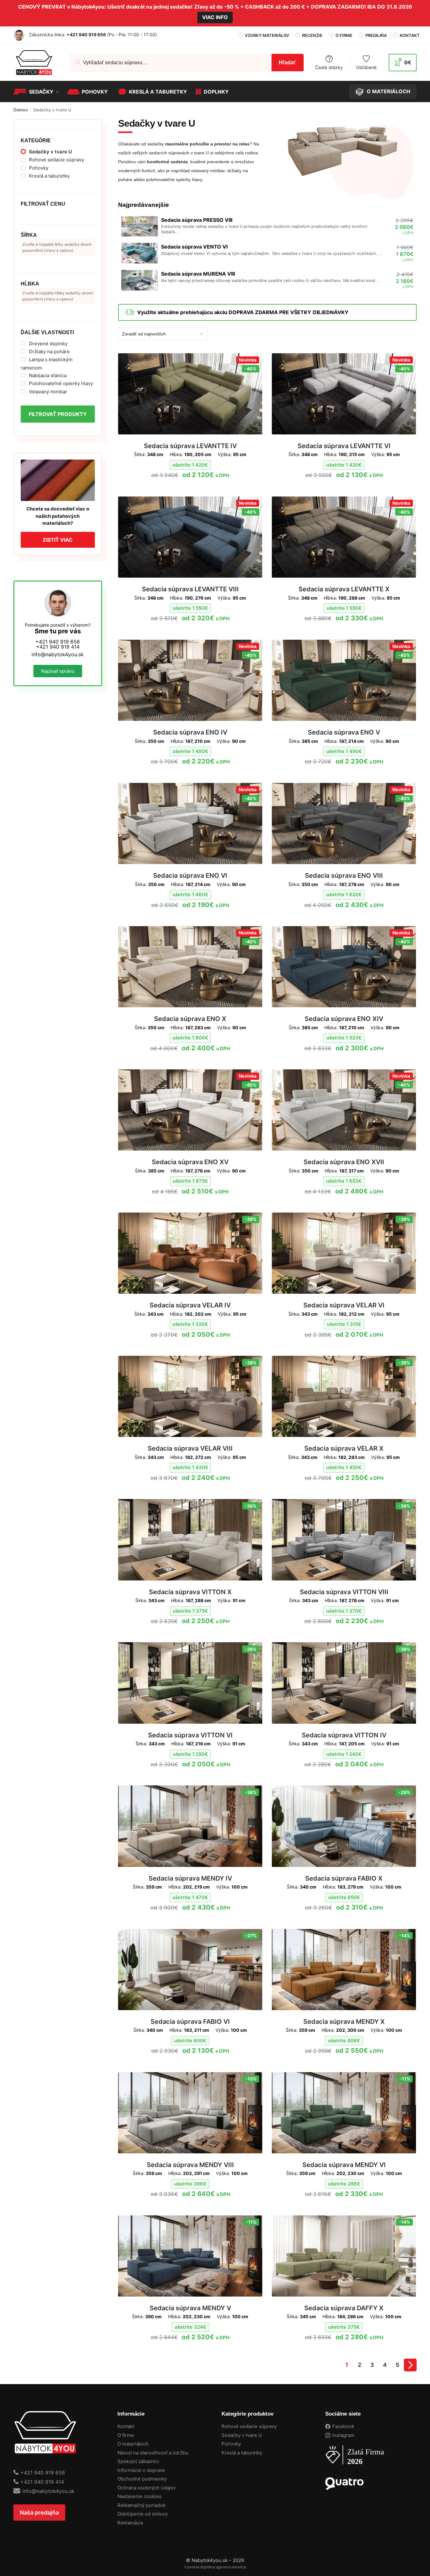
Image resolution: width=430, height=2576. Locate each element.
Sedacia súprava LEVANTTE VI (344, 446)
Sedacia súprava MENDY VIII (190, 2165)
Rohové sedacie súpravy (249, 2426)
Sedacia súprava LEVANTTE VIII (190, 589)
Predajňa (376, 35)
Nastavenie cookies (139, 2496)
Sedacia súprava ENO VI (190, 876)
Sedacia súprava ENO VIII (344, 876)
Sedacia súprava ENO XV (190, 1162)
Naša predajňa (39, 2513)
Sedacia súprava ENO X (190, 1019)
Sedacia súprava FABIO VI (190, 2022)
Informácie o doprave (141, 2470)
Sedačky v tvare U (242, 2435)
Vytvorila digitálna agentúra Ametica (215, 2567)
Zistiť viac (58, 540)
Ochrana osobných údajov (147, 2488)
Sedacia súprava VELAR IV (190, 1305)
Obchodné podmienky (142, 2479)
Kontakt (410, 35)
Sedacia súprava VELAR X (344, 1448)
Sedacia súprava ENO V (344, 732)
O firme (344, 35)
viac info (215, 17)
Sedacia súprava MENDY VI (344, 2165)
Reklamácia (130, 2523)
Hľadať (287, 63)
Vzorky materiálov (267, 35)
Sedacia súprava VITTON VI (190, 1735)
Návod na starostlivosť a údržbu (153, 2453)
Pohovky (231, 2444)
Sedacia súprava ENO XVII (344, 1162)
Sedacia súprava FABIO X (344, 1878)
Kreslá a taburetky (242, 2453)
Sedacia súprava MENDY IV (190, 1878)
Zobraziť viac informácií (190, 489)
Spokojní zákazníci (138, 2461)
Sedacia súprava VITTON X (190, 1592)
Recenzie (312, 35)
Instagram (343, 2435)
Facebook (343, 2426)
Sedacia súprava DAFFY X (344, 2308)
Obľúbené (366, 67)
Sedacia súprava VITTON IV (344, 1735)
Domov (21, 110)
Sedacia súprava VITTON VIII (344, 1592)
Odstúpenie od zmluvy (143, 2514)
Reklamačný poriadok (141, 2505)
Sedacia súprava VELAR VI (344, 1305)
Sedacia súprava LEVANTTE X (344, 589)
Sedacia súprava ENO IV (190, 732)
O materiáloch (133, 2444)
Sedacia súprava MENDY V (190, 2308)
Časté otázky (329, 67)
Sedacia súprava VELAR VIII (190, 1448)
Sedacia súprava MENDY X (344, 2022)
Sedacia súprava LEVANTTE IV (190, 446)
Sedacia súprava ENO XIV (344, 1019)
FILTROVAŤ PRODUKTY (58, 414)
